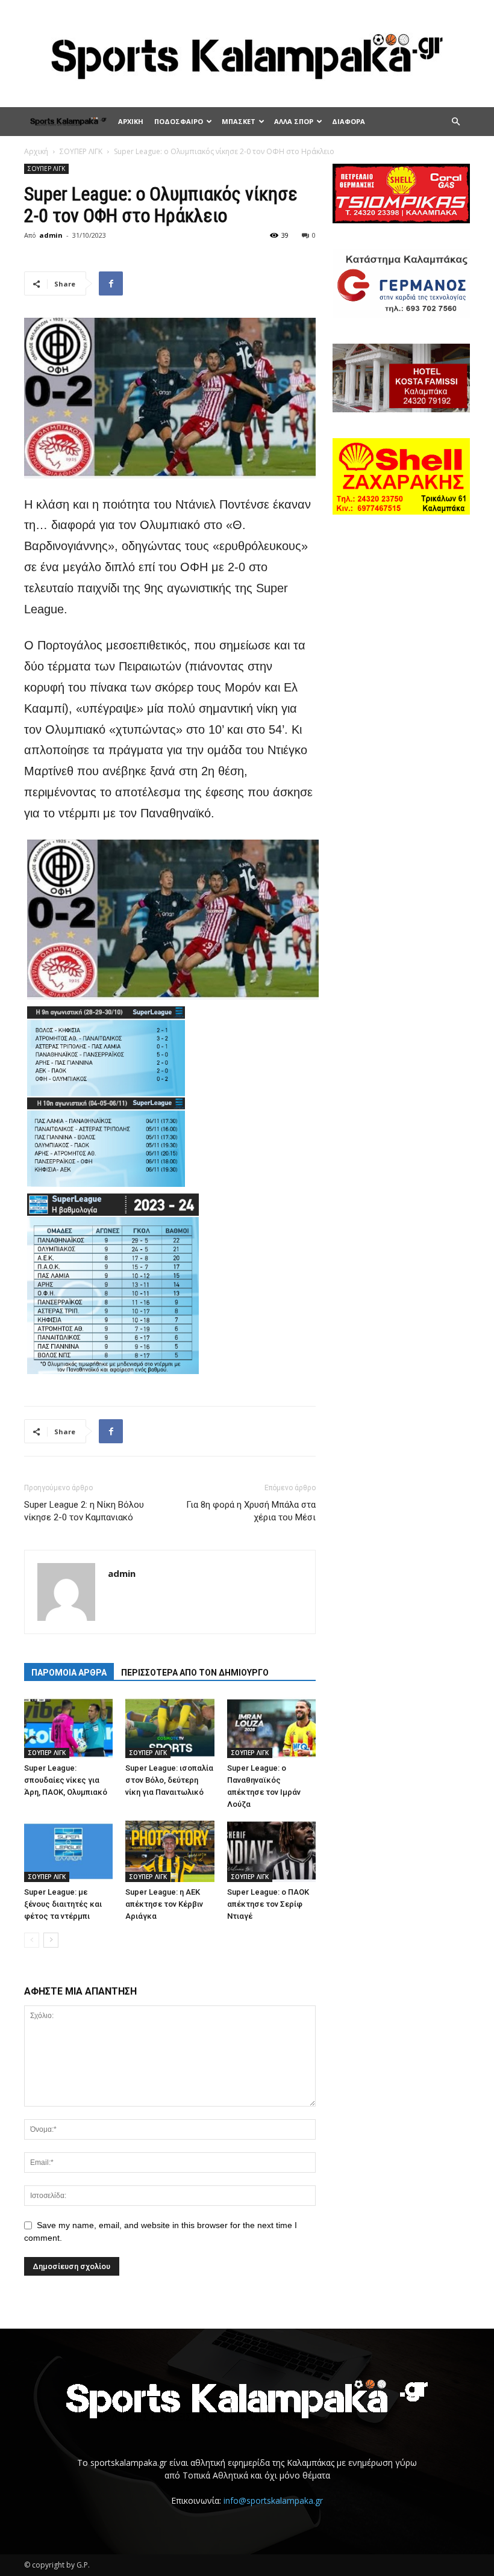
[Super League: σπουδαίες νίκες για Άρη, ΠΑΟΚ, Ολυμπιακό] (68, 1728)
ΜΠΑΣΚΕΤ (239, 121)
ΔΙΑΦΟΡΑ (349, 121)
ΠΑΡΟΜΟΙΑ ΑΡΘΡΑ (69, 1673)
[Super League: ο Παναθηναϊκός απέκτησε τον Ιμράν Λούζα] (271, 1728)
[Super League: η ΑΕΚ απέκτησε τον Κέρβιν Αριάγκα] (170, 1851)
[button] (455, 122)
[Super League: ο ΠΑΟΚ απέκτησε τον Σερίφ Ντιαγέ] (271, 1851)
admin (51, 235)
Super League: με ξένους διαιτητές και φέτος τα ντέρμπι (63, 1904)
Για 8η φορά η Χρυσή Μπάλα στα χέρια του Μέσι (251, 1511)
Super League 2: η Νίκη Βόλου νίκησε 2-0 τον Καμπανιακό (84, 1511)
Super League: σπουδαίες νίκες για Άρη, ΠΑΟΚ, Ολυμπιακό (66, 1780)
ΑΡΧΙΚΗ (131, 121)
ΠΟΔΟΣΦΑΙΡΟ (179, 121)
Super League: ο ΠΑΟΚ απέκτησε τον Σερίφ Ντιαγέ (268, 1904)
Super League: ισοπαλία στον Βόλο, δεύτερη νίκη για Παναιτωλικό (169, 1780)
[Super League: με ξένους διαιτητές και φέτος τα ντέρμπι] (68, 1851)
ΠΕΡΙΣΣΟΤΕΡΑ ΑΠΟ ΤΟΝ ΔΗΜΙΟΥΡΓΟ (195, 1673)
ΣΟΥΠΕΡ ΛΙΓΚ (81, 151)
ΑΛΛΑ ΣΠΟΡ (294, 121)
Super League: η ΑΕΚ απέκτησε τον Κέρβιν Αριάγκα (164, 1904)
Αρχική (36, 151)
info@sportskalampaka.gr (273, 2500)
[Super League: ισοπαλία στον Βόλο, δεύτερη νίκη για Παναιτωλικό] (170, 1728)
